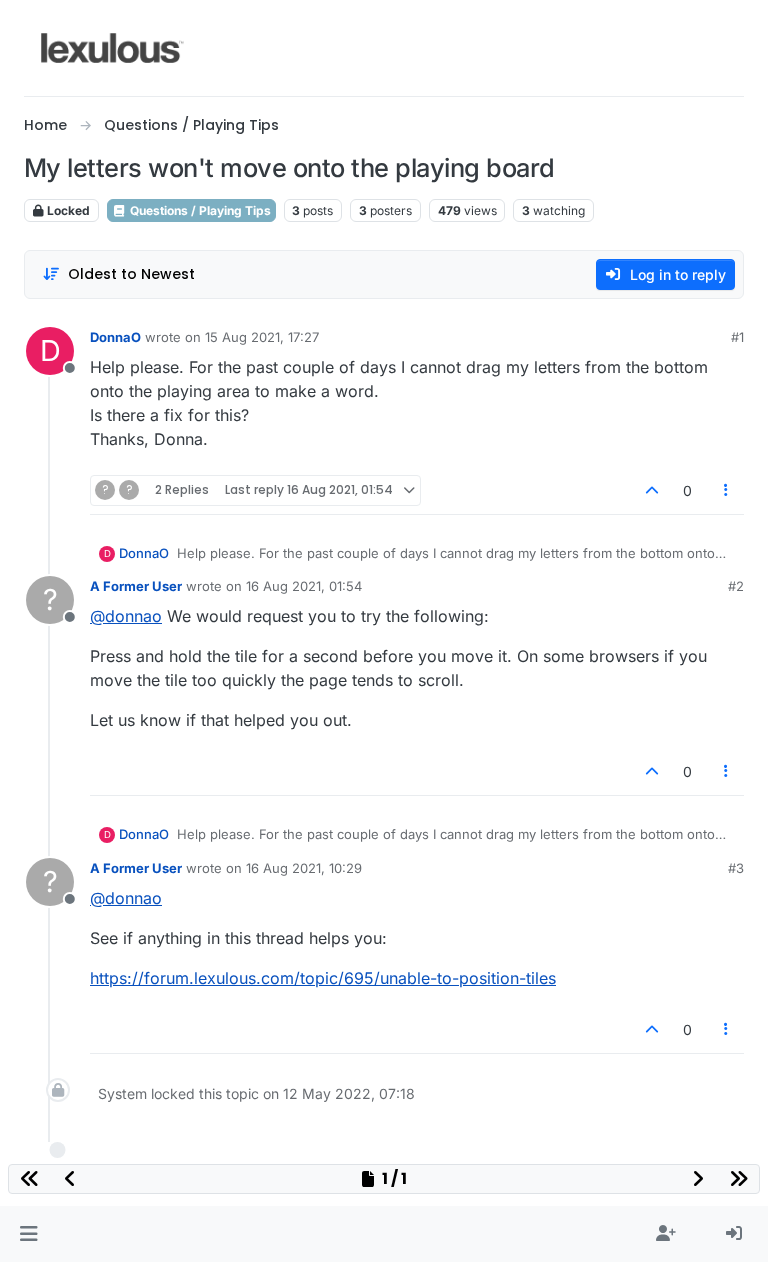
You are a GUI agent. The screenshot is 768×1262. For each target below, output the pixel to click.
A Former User (136, 586)
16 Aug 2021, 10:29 (304, 868)
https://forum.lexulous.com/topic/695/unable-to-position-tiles (323, 978)
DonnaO (115, 337)
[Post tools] (727, 490)
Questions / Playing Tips (199, 210)
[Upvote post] (652, 490)
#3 (736, 868)
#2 (736, 586)
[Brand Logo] (112, 48)
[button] (28, 1234)
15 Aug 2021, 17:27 (262, 337)
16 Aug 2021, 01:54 (304, 586)
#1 (737, 337)
